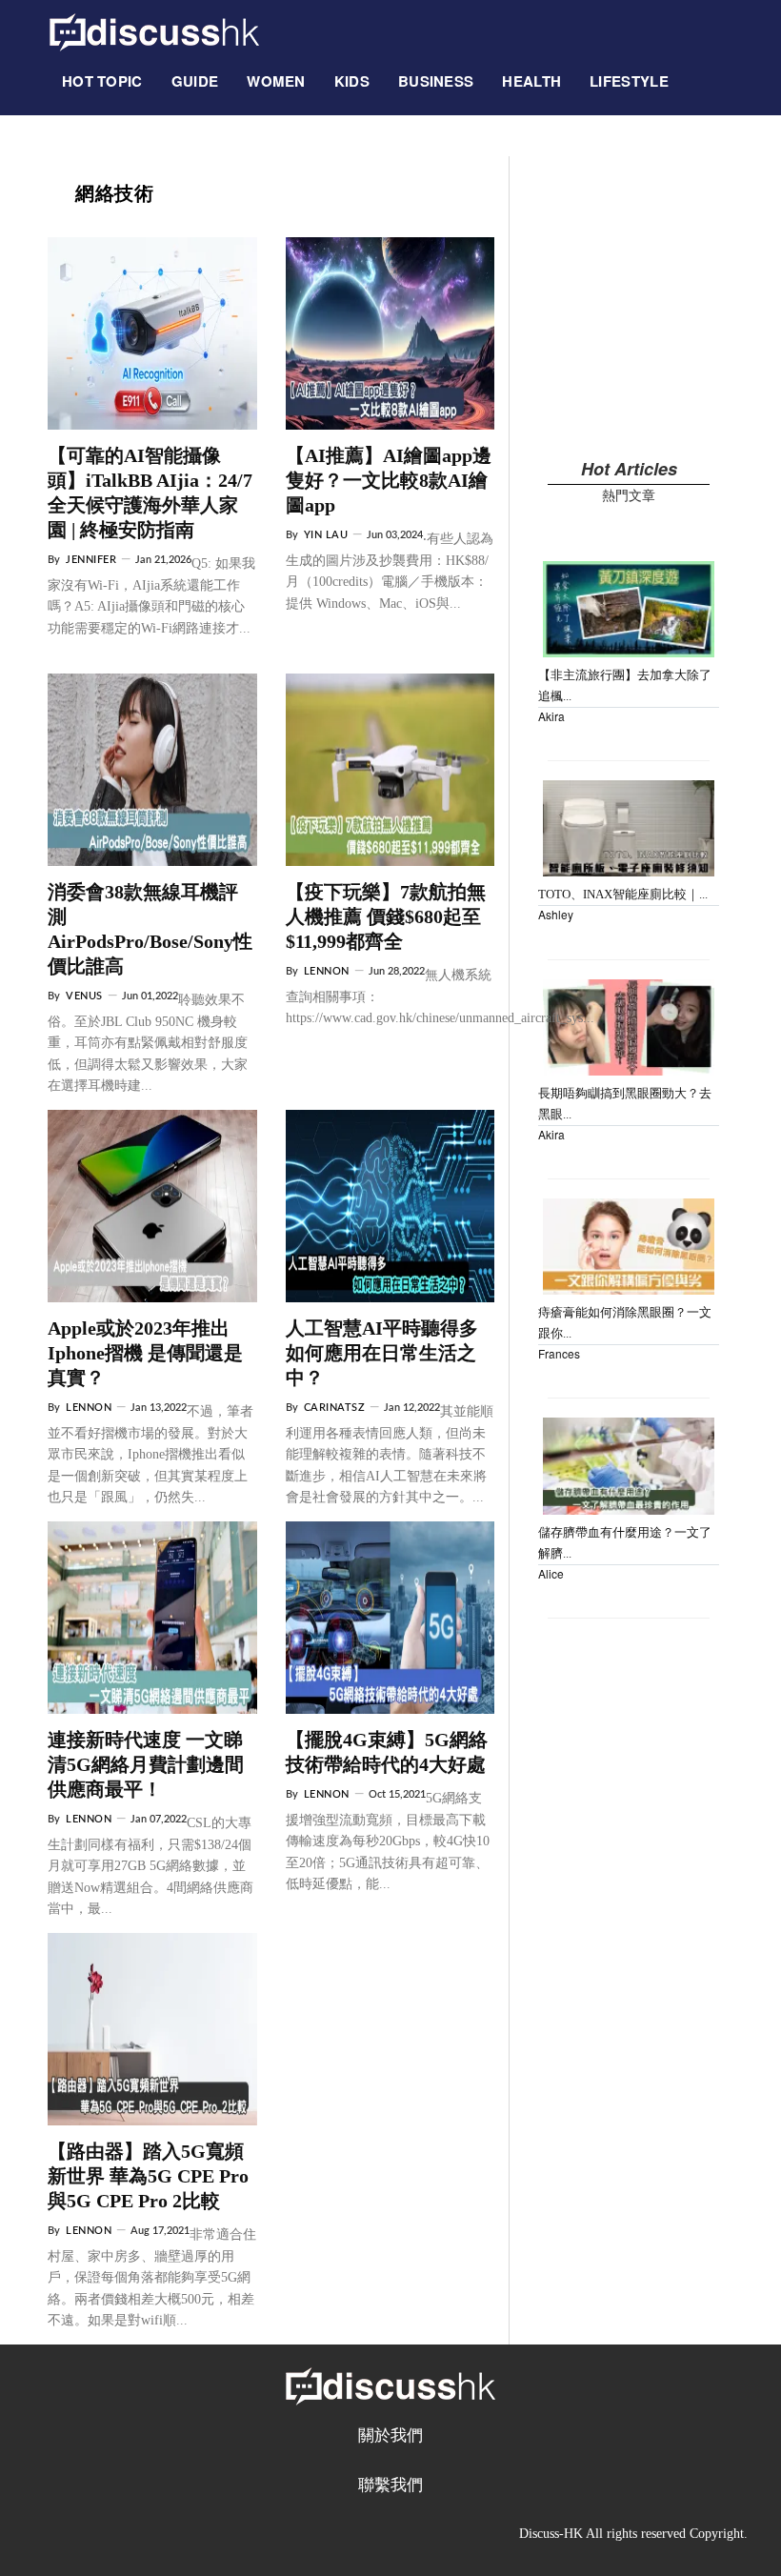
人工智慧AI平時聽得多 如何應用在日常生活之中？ (382, 1353)
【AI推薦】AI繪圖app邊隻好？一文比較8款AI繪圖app (389, 480)
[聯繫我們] (697, 71)
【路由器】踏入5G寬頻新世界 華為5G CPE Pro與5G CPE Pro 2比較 (148, 2176)
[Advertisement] (629, 290)
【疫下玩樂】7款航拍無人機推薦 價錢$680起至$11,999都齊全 (386, 916)
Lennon (327, 971)
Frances (559, 1353)
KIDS (352, 81)
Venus (84, 996)
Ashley (556, 914)
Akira (551, 716)
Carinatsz (335, 1408)
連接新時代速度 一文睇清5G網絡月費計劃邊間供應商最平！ (146, 1764)
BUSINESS (436, 81)
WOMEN (276, 81)
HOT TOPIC (102, 81)
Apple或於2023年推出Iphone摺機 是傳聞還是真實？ (145, 1353)
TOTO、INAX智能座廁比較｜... (623, 894)
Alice (551, 1573)
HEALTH (531, 81)
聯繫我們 (390, 2485)
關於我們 (390, 2435)
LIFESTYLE (629, 81)
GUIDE (195, 81)
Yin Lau (326, 535)
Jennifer (91, 560)
